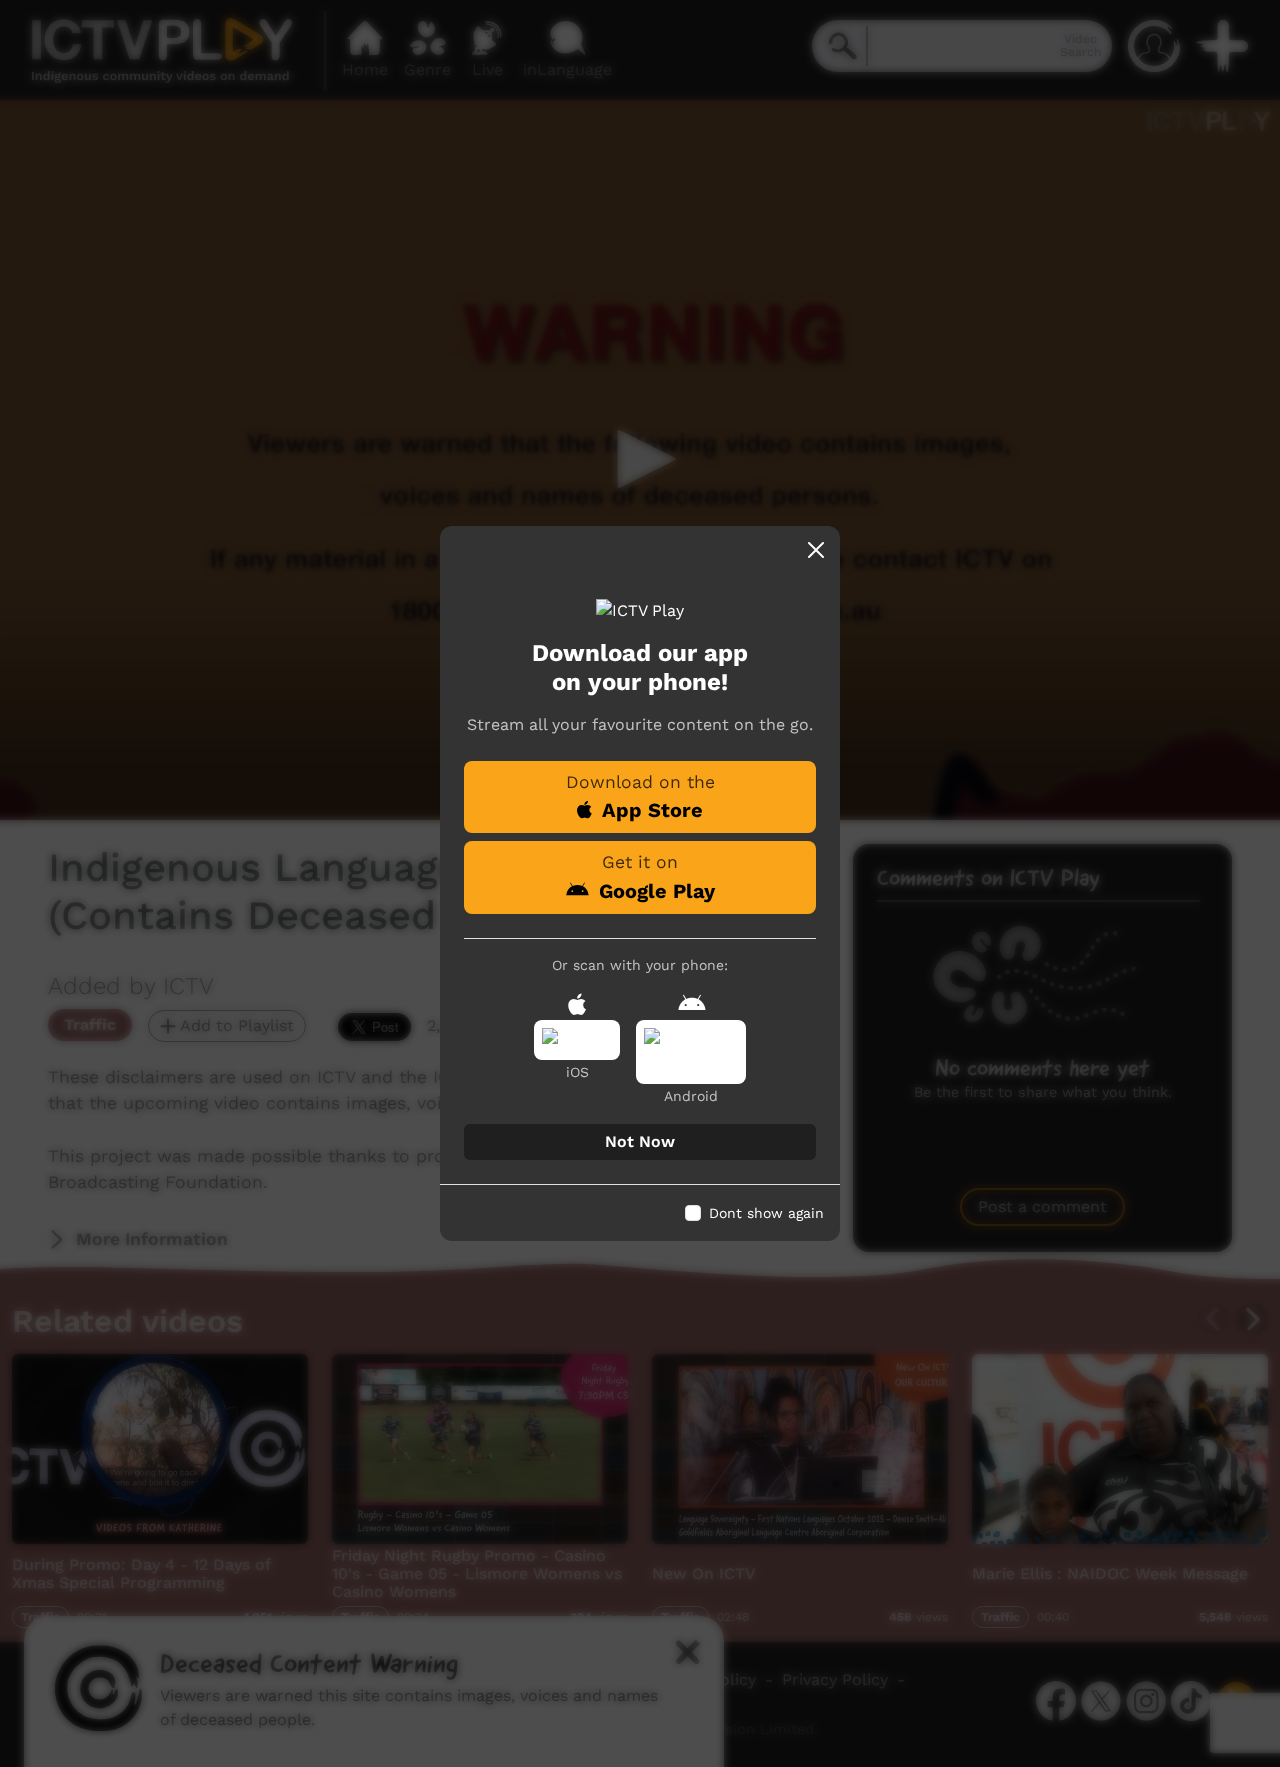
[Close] (816, 550)
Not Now (640, 1141)
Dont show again (766, 1213)
